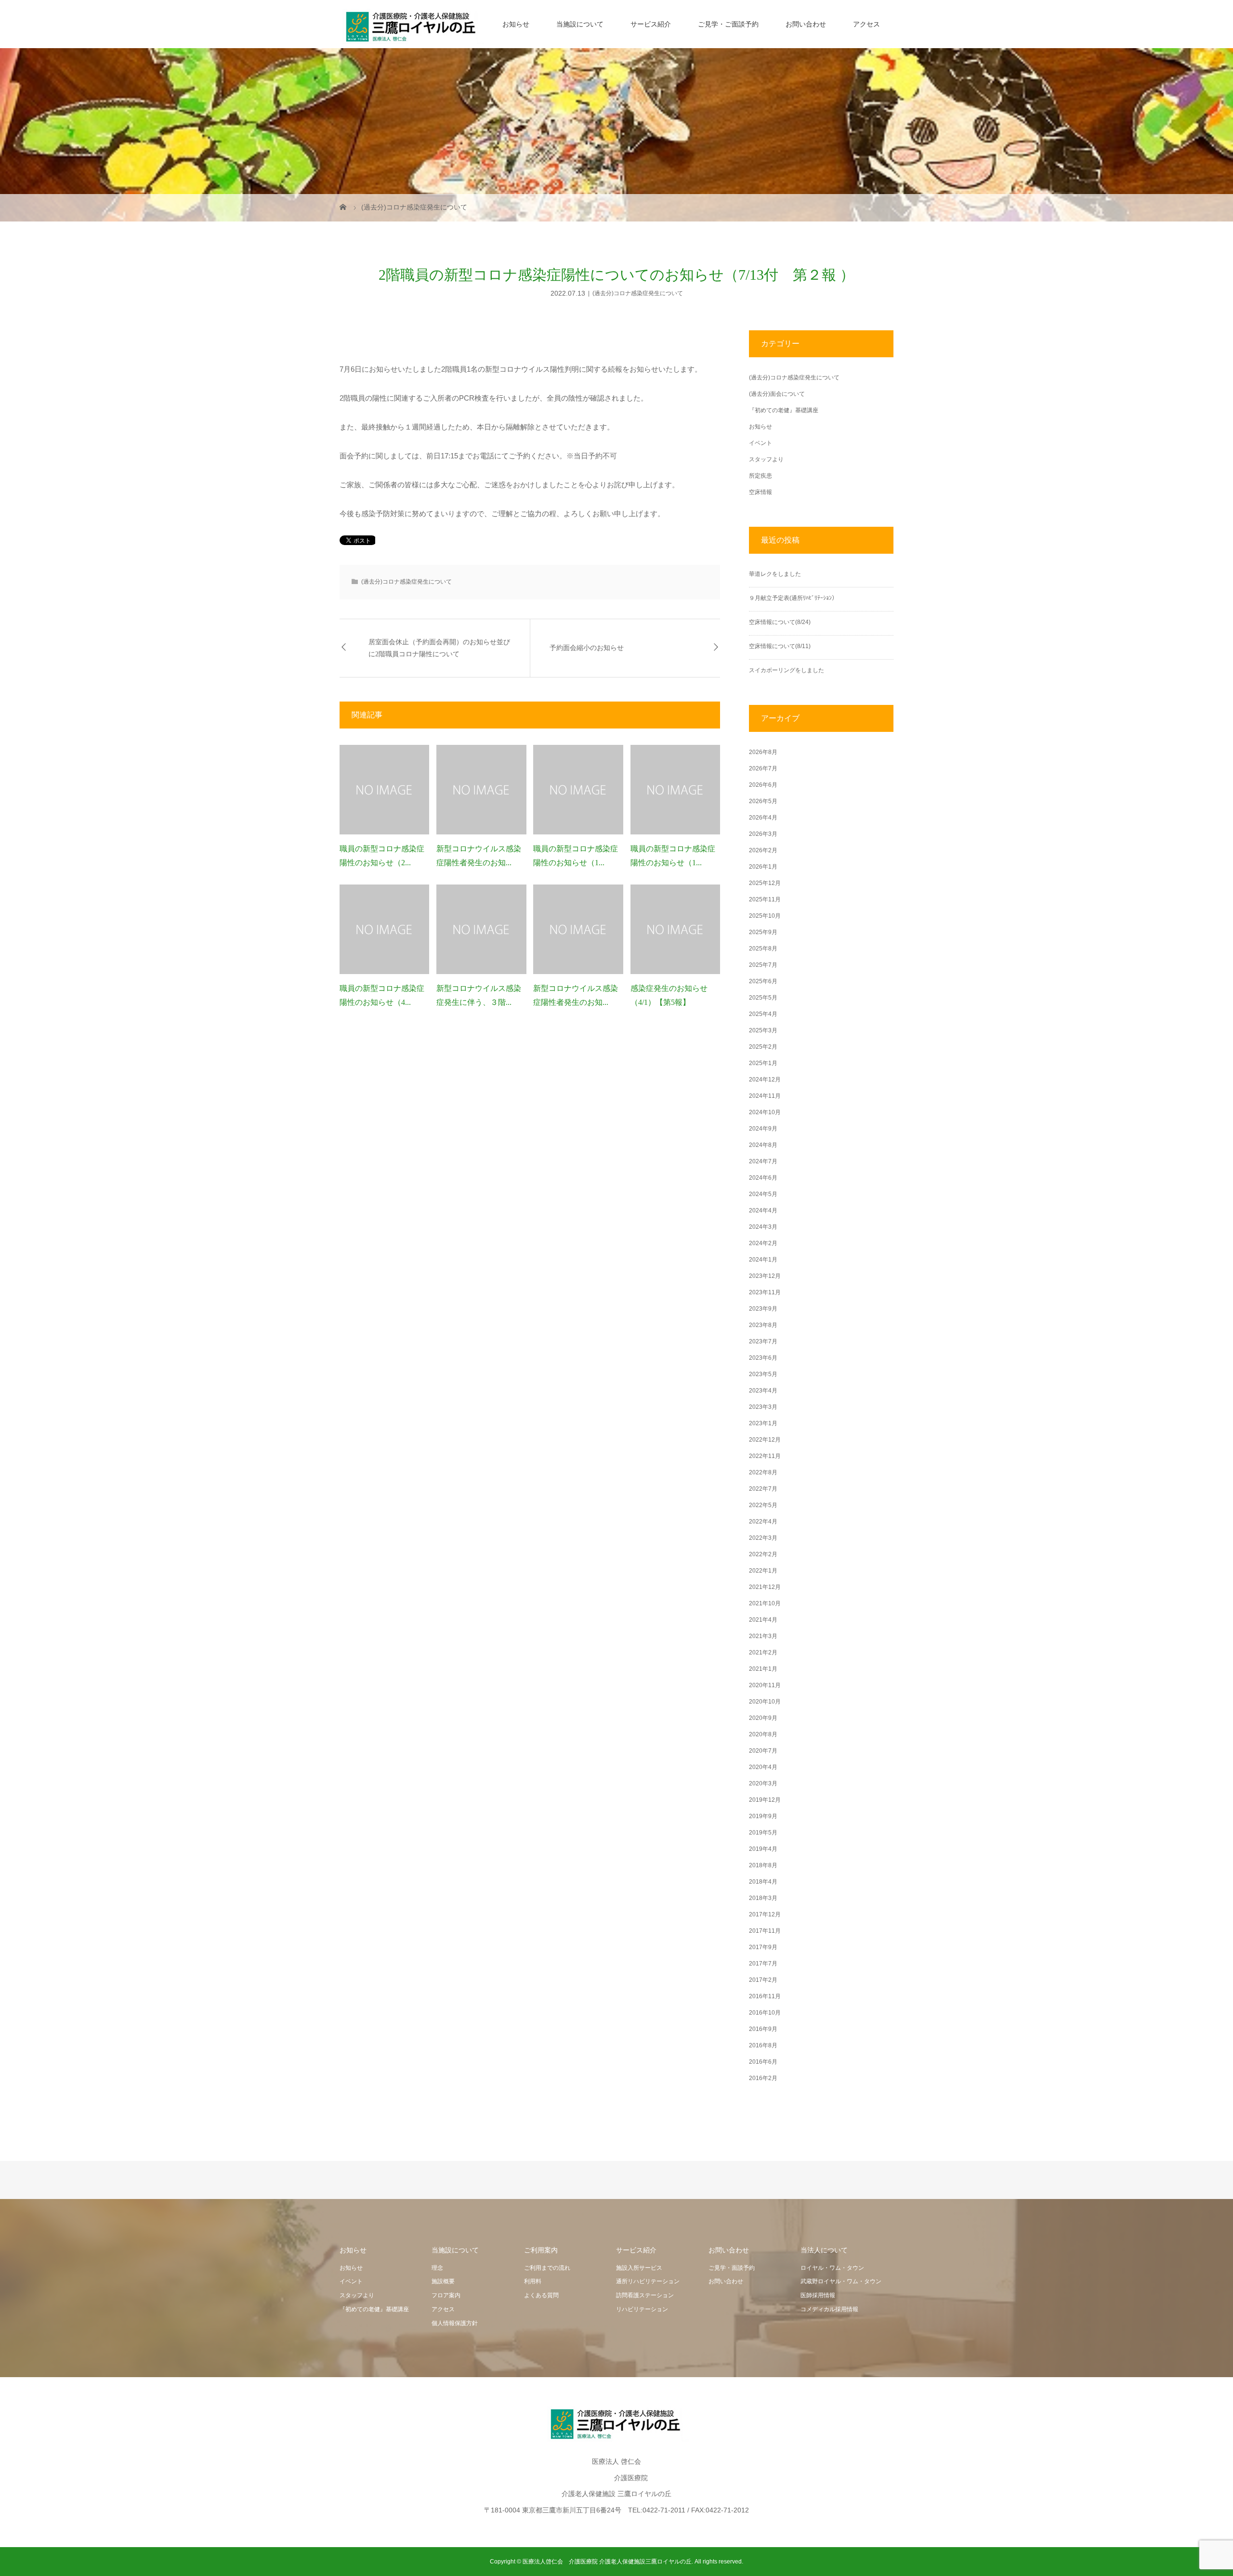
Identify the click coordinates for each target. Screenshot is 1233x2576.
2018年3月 (763, 1898)
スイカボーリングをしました (787, 670)
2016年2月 (763, 2078)
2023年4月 (763, 1391)
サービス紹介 (651, 24)
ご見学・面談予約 (732, 2268)
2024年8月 (763, 1145)
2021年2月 (763, 1652)
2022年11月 (765, 1456)
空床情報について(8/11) (780, 646)
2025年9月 (763, 932)
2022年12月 (765, 1440)
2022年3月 (763, 1538)
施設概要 (443, 2281)
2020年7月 (763, 1751)
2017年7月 (763, 1964)
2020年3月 (763, 1783)
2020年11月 (765, 1685)
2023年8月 (763, 1325)
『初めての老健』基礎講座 (784, 410)
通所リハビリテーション (648, 2281)
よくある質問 (541, 2295)
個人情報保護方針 (455, 2323)
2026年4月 (763, 818)
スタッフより (766, 459)
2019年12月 (765, 1800)
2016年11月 (765, 1996)
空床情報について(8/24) (780, 622)
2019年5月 (763, 1833)
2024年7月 (763, 1161)
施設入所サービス (639, 2268)
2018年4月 (763, 1882)
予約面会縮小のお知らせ (587, 648)
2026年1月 (763, 867)
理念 (437, 2268)
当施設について (580, 24)
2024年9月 (763, 1129)
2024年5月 (763, 1194)
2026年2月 (763, 850)
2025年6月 (763, 981)
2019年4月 (763, 1849)
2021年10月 (765, 1603)
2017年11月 (765, 1931)
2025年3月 (763, 1030)
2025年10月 (765, 916)
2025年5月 (763, 998)
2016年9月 (763, 2029)
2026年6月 (763, 785)
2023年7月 (763, 1341)
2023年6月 (763, 1358)
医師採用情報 (818, 2295)
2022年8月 (763, 1472)
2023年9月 (763, 1309)
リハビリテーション (642, 2309)
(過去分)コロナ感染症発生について (638, 293)
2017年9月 (763, 1947)
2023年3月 (763, 1407)
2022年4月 (763, 1522)
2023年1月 (763, 1423)
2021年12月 (765, 1587)
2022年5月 (763, 1505)
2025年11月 (765, 899)
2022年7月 (763, 1489)
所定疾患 (761, 476)
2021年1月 (763, 1669)
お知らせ (516, 24)
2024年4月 (763, 1210)
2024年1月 (763, 1260)
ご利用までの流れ (547, 2268)
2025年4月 (763, 1014)
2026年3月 (763, 834)
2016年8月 (763, 2045)
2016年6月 (763, 2062)
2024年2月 (763, 1243)
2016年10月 (765, 2013)
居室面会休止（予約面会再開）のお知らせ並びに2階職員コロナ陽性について (439, 648)
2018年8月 (763, 1865)
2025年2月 (763, 1047)
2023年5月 (763, 1374)
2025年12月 (765, 883)
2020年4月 (763, 1767)
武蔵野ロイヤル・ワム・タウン (841, 2281)
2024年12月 (765, 1080)
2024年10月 (765, 1112)
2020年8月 (763, 1734)
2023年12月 (765, 1276)
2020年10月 (765, 1702)
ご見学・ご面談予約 (728, 24)
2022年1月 (763, 1571)
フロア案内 (446, 2295)
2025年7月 (763, 965)
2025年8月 (763, 949)
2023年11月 (765, 1292)
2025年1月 (763, 1063)
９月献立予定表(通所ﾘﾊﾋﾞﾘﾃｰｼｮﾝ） (793, 598)
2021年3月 (763, 1636)
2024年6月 (763, 1178)
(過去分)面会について (777, 394)
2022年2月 (763, 1554)
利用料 (533, 2281)
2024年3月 (763, 1227)
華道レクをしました (775, 574)
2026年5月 (763, 801)
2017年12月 (765, 1914)
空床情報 (761, 492)
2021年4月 (763, 1620)
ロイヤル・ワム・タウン (832, 2268)
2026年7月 (763, 768)
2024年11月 (765, 1096)
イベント (761, 443)
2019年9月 (763, 1816)
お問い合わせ (806, 24)
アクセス (866, 24)
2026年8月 (763, 752)
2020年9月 (763, 1718)
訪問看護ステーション (645, 2295)
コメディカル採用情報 (829, 2309)
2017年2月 (763, 1980)
